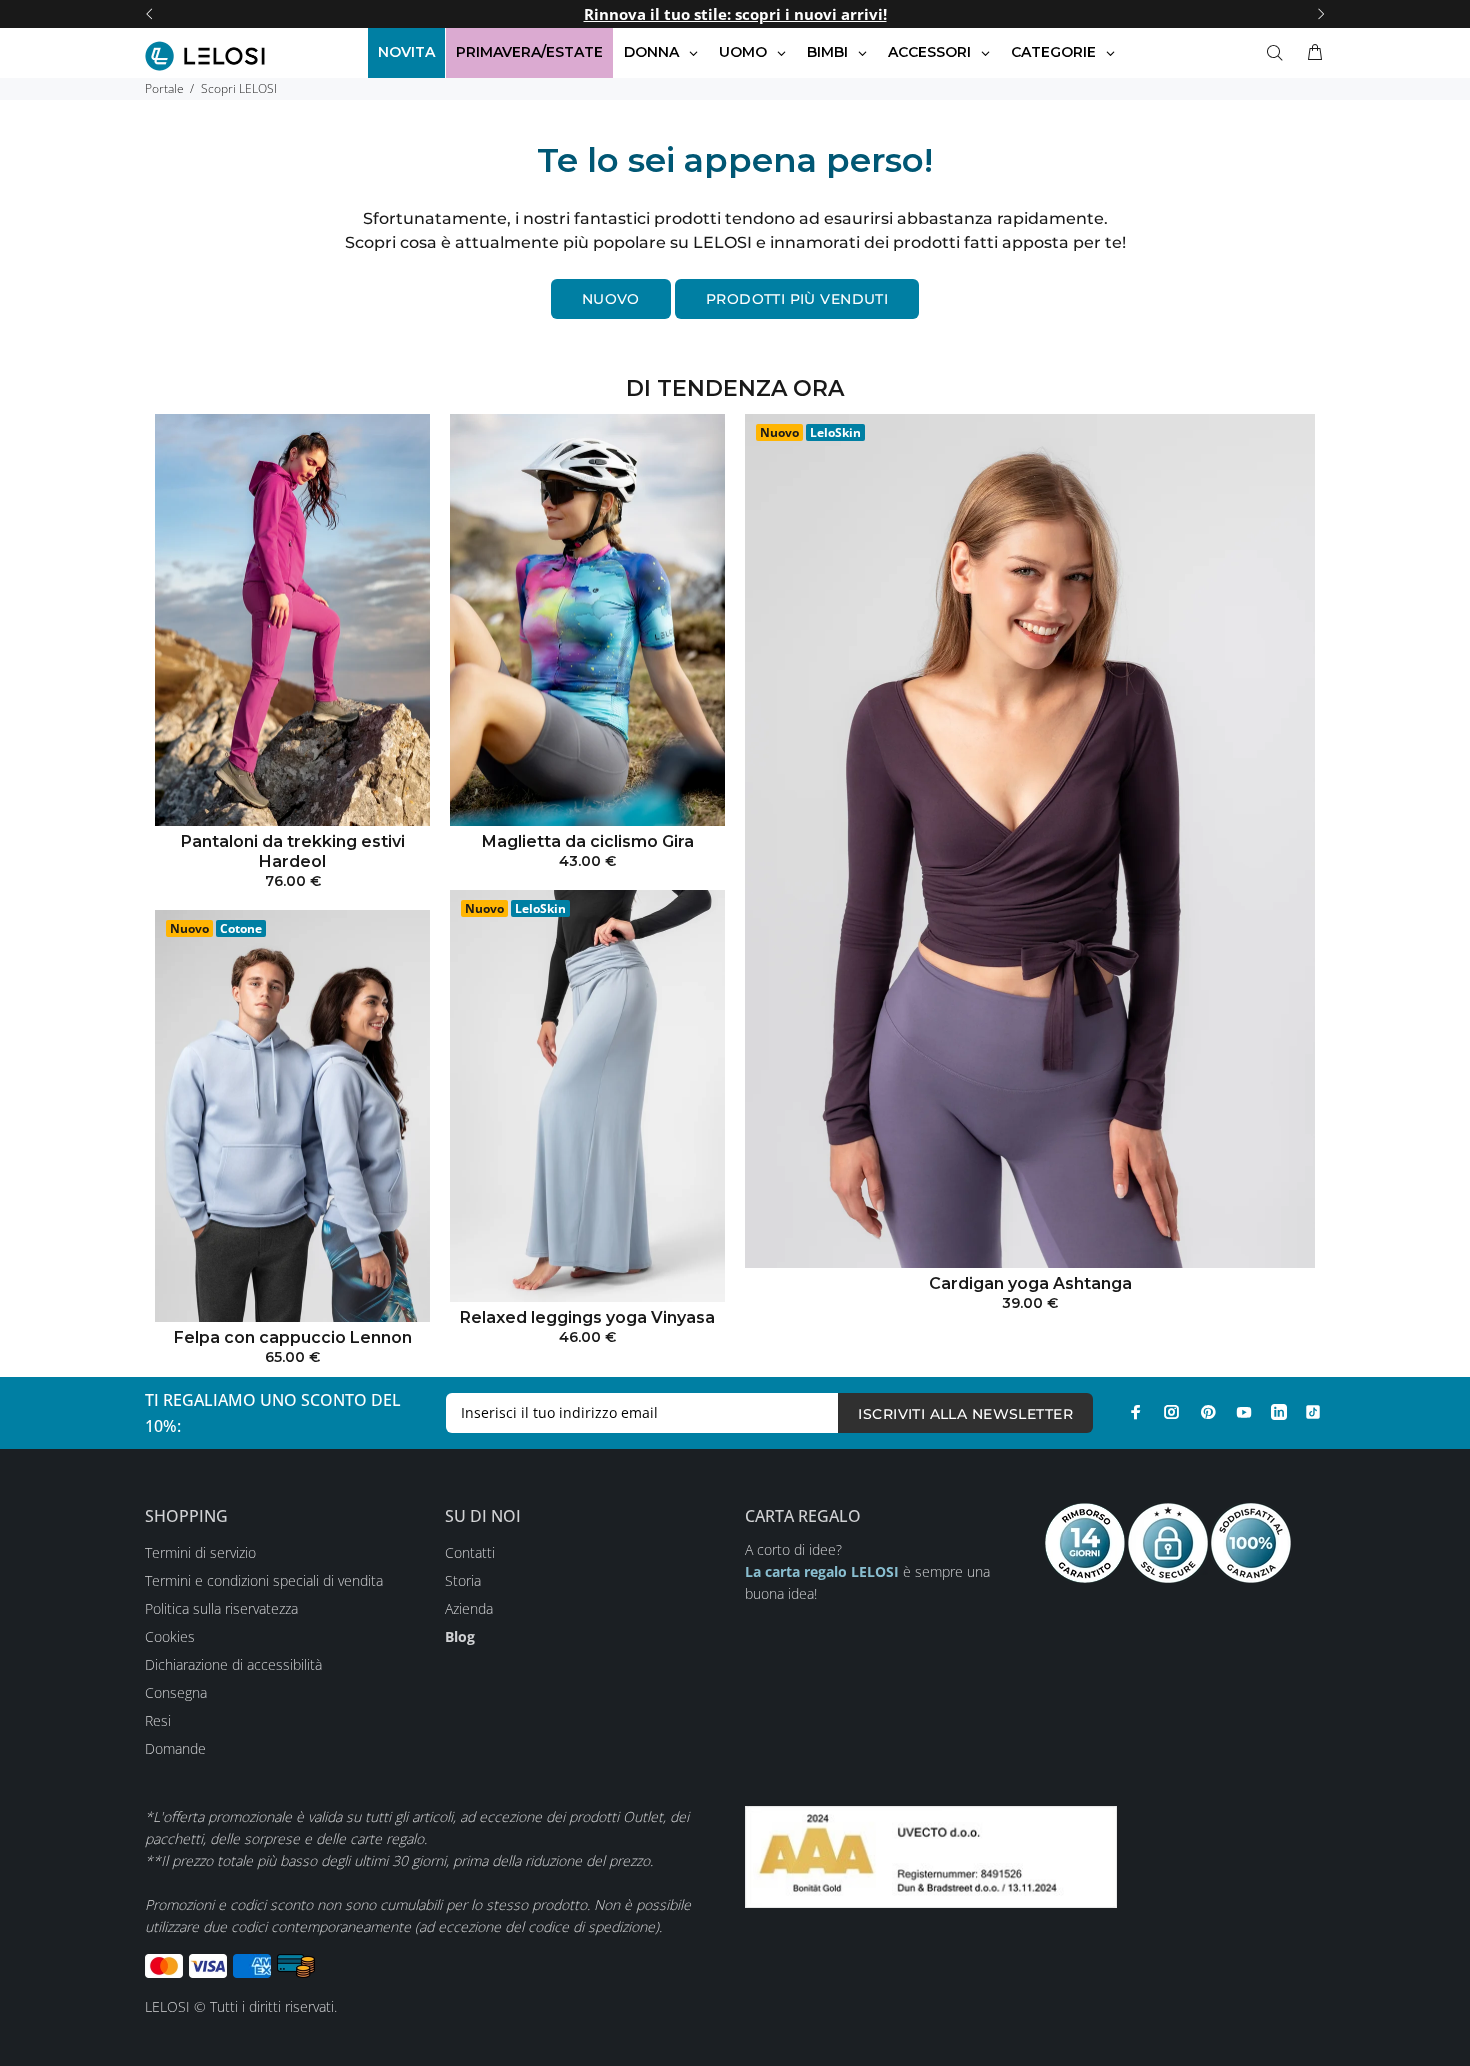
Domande (175, 1748)
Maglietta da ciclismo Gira (588, 841)
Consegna (176, 1692)
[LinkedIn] (1279, 1412)
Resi (158, 1720)
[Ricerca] (1279, 53)
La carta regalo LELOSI (822, 1571)
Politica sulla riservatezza (221, 1608)
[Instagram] (1172, 1412)
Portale (164, 88)
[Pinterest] (1208, 1412)
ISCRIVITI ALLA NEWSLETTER (965, 1414)
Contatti (470, 1552)
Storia (463, 1580)
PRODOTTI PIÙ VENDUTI (797, 299)
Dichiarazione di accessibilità (233, 1664)
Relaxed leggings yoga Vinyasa (587, 1317)
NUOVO (611, 299)
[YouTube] (1244, 1412)
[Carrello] (1311, 53)
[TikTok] (1313, 1412)
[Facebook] (1136, 1412)
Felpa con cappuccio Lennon (293, 1337)
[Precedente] (149, 14)
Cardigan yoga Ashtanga (1030, 1283)
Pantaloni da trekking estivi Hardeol (293, 851)
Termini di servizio (200, 1552)
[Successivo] (1321, 14)
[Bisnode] (931, 1854)
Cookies (170, 1636)
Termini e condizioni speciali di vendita (264, 1580)
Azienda (469, 1608)
